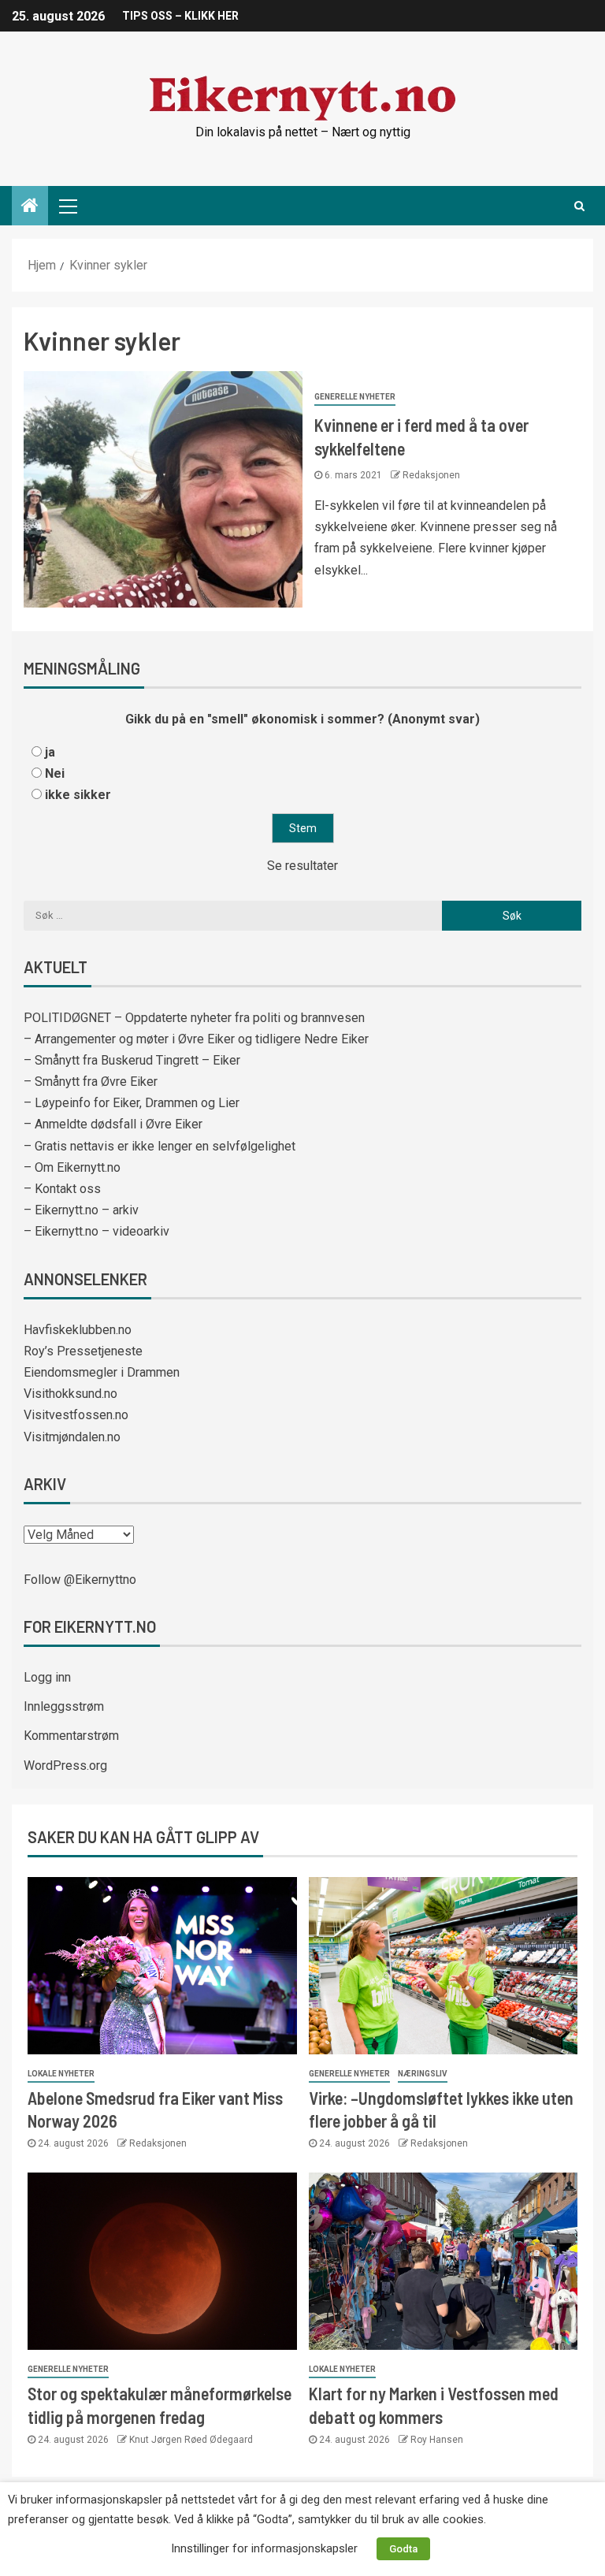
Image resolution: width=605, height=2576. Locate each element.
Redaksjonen (431, 475)
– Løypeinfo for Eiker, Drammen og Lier (132, 1103)
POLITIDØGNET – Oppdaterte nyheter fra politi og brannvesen (194, 1018)
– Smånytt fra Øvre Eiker (91, 1082)
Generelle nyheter (355, 397)
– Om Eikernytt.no (72, 1167)
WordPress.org (65, 1766)
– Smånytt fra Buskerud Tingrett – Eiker (132, 1060)
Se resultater (302, 866)
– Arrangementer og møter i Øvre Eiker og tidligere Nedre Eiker (196, 1039)
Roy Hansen (437, 2440)
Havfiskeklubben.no (78, 1330)
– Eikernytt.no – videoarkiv (97, 1231)
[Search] (579, 206)
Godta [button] (403, 2549)
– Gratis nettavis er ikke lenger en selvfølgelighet (160, 1146)
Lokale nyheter (61, 2074)
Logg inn (47, 1677)
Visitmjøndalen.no (72, 1437)
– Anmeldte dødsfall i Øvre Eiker (113, 1124)
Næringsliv (423, 2074)
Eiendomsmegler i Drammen (102, 1372)
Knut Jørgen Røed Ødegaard (191, 2440)
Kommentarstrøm (71, 1736)
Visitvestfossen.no (76, 1415)
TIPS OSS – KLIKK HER (180, 16)
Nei (55, 773)
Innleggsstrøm (64, 1706)
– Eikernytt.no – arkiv (81, 1210)
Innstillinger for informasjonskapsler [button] (264, 2548)
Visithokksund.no (71, 1394)
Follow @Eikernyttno (80, 1580)
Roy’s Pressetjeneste (83, 1351)
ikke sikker (78, 795)
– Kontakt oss (62, 1189)
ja (50, 752)
